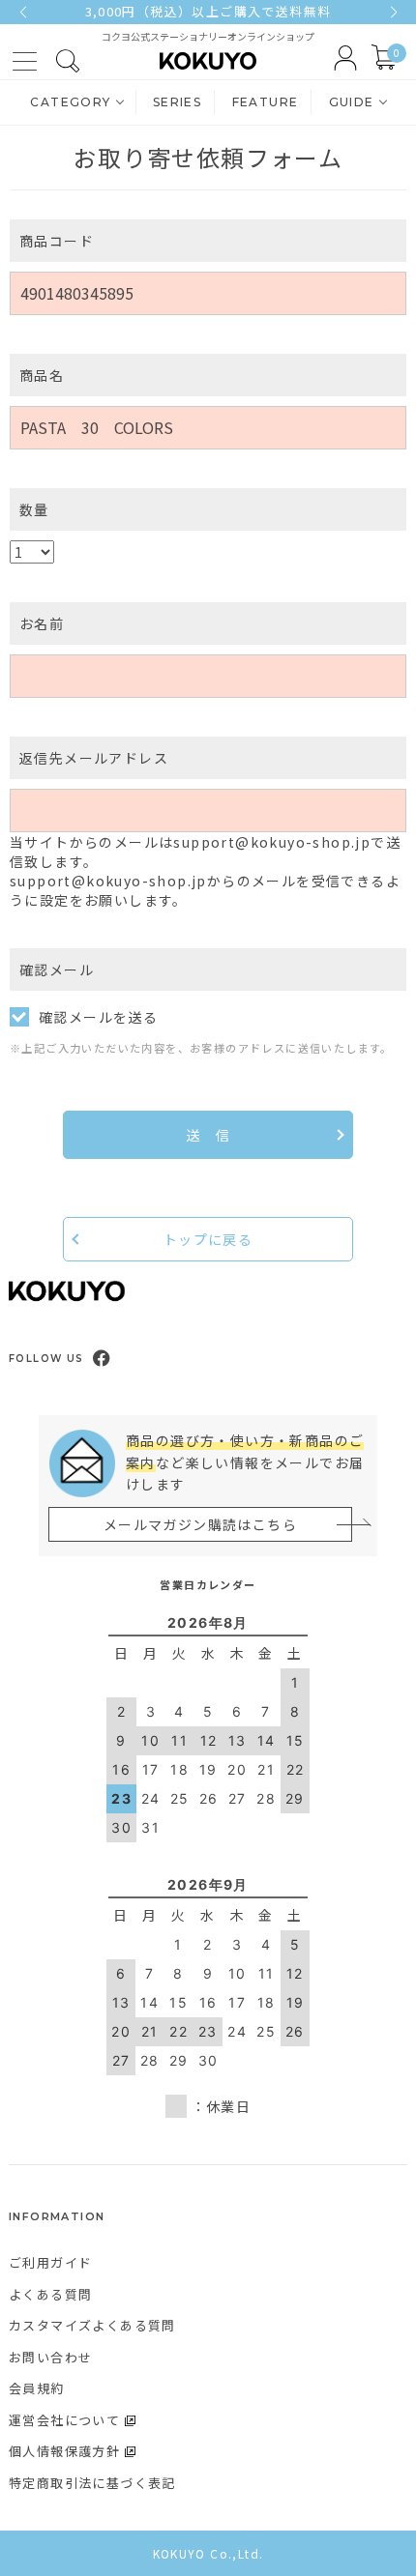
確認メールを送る (98, 1017)
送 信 (208, 1135)
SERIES (177, 102)
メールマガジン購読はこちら (200, 1524)
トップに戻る (208, 1239)
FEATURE (266, 102)
